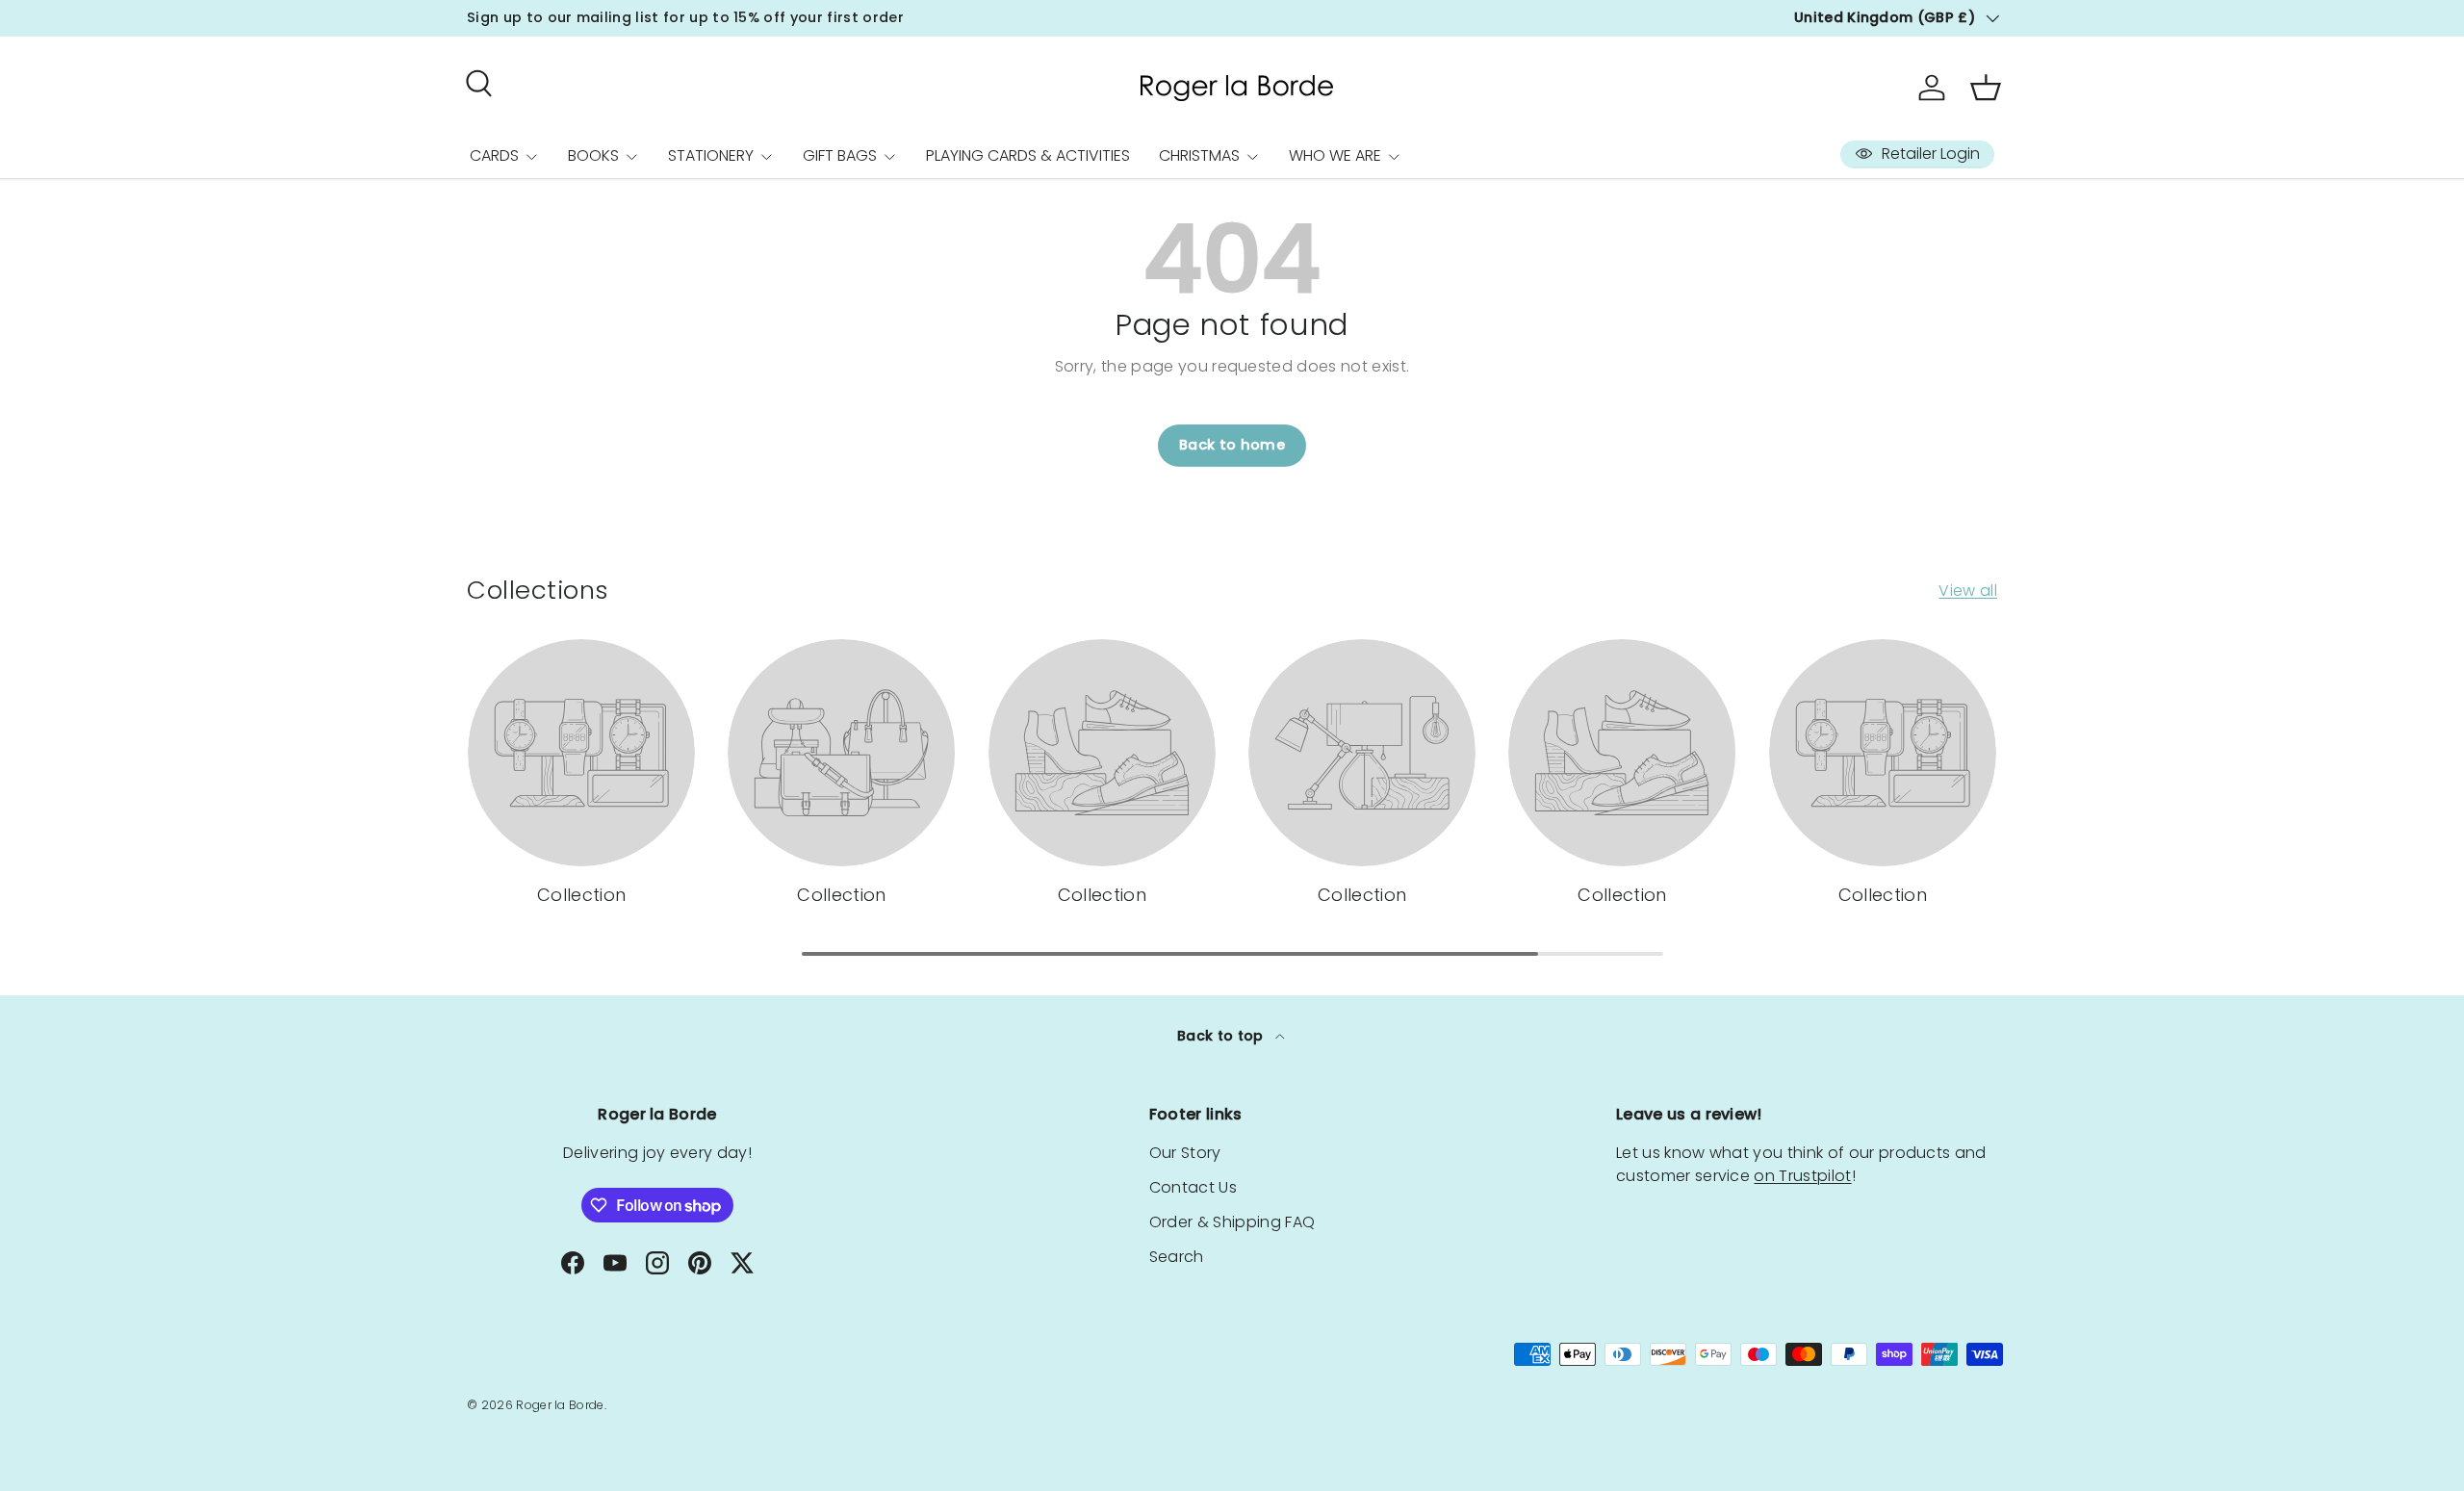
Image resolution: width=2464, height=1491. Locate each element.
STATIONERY (711, 155)
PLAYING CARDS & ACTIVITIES (1028, 155)
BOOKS (593, 155)
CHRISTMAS (1199, 155)
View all (1968, 591)
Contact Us (1193, 1187)
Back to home (1232, 445)
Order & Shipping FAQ (1232, 1222)
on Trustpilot (1802, 1176)
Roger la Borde (560, 1405)
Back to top (1222, 1036)
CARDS (494, 155)
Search (1177, 1257)
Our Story (1185, 1153)
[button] (1986, 88)
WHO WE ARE (1335, 155)
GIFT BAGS (840, 155)
